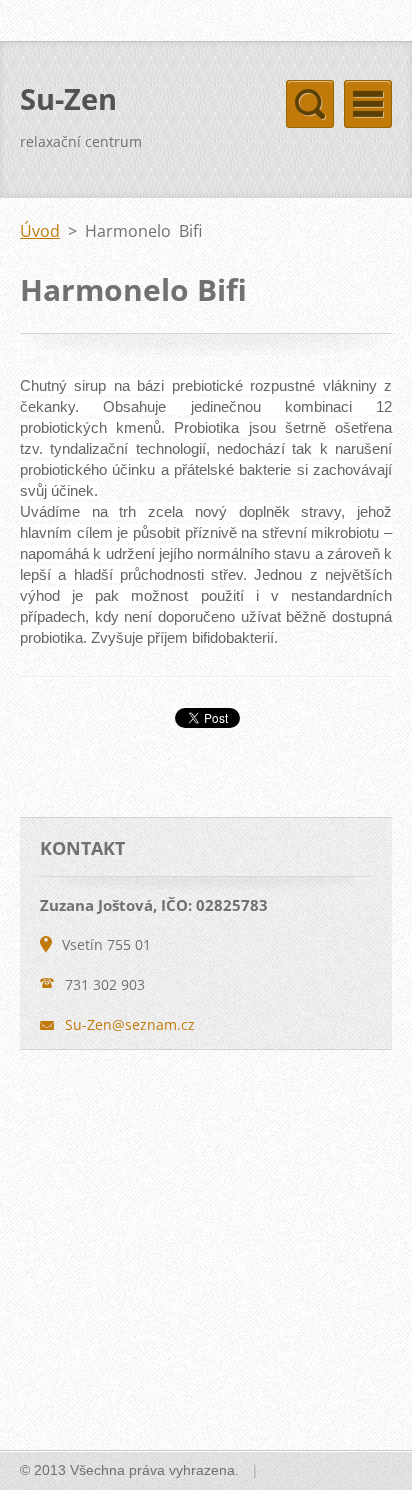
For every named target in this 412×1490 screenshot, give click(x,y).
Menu (368, 104)
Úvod (40, 231)
